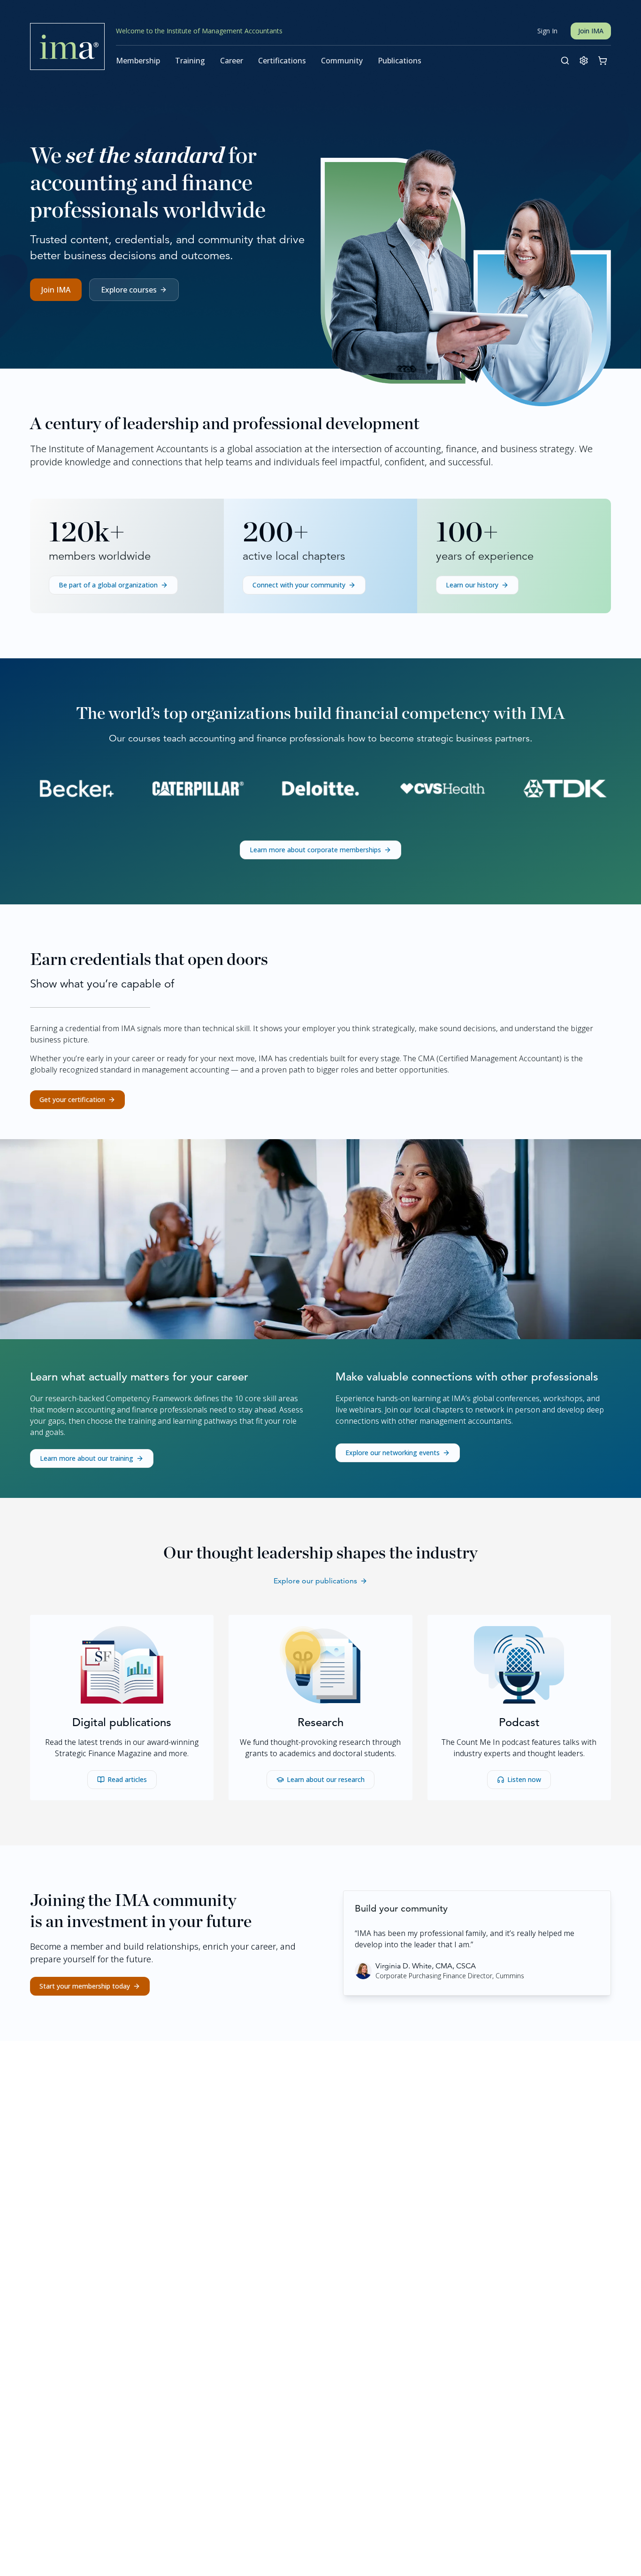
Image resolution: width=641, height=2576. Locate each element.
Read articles (127, 1779)
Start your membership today (85, 1986)
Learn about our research (326, 1779)
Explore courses (129, 290)
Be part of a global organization (108, 585)
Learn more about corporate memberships (315, 850)
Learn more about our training (87, 1458)
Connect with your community (299, 585)
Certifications (282, 61)
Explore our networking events (393, 1453)
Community (342, 61)
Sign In (547, 31)
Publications (400, 61)
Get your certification (72, 1099)
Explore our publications (315, 1581)
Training (190, 61)
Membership (138, 61)
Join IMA (591, 31)
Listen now (524, 1779)
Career (232, 61)
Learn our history (472, 585)
